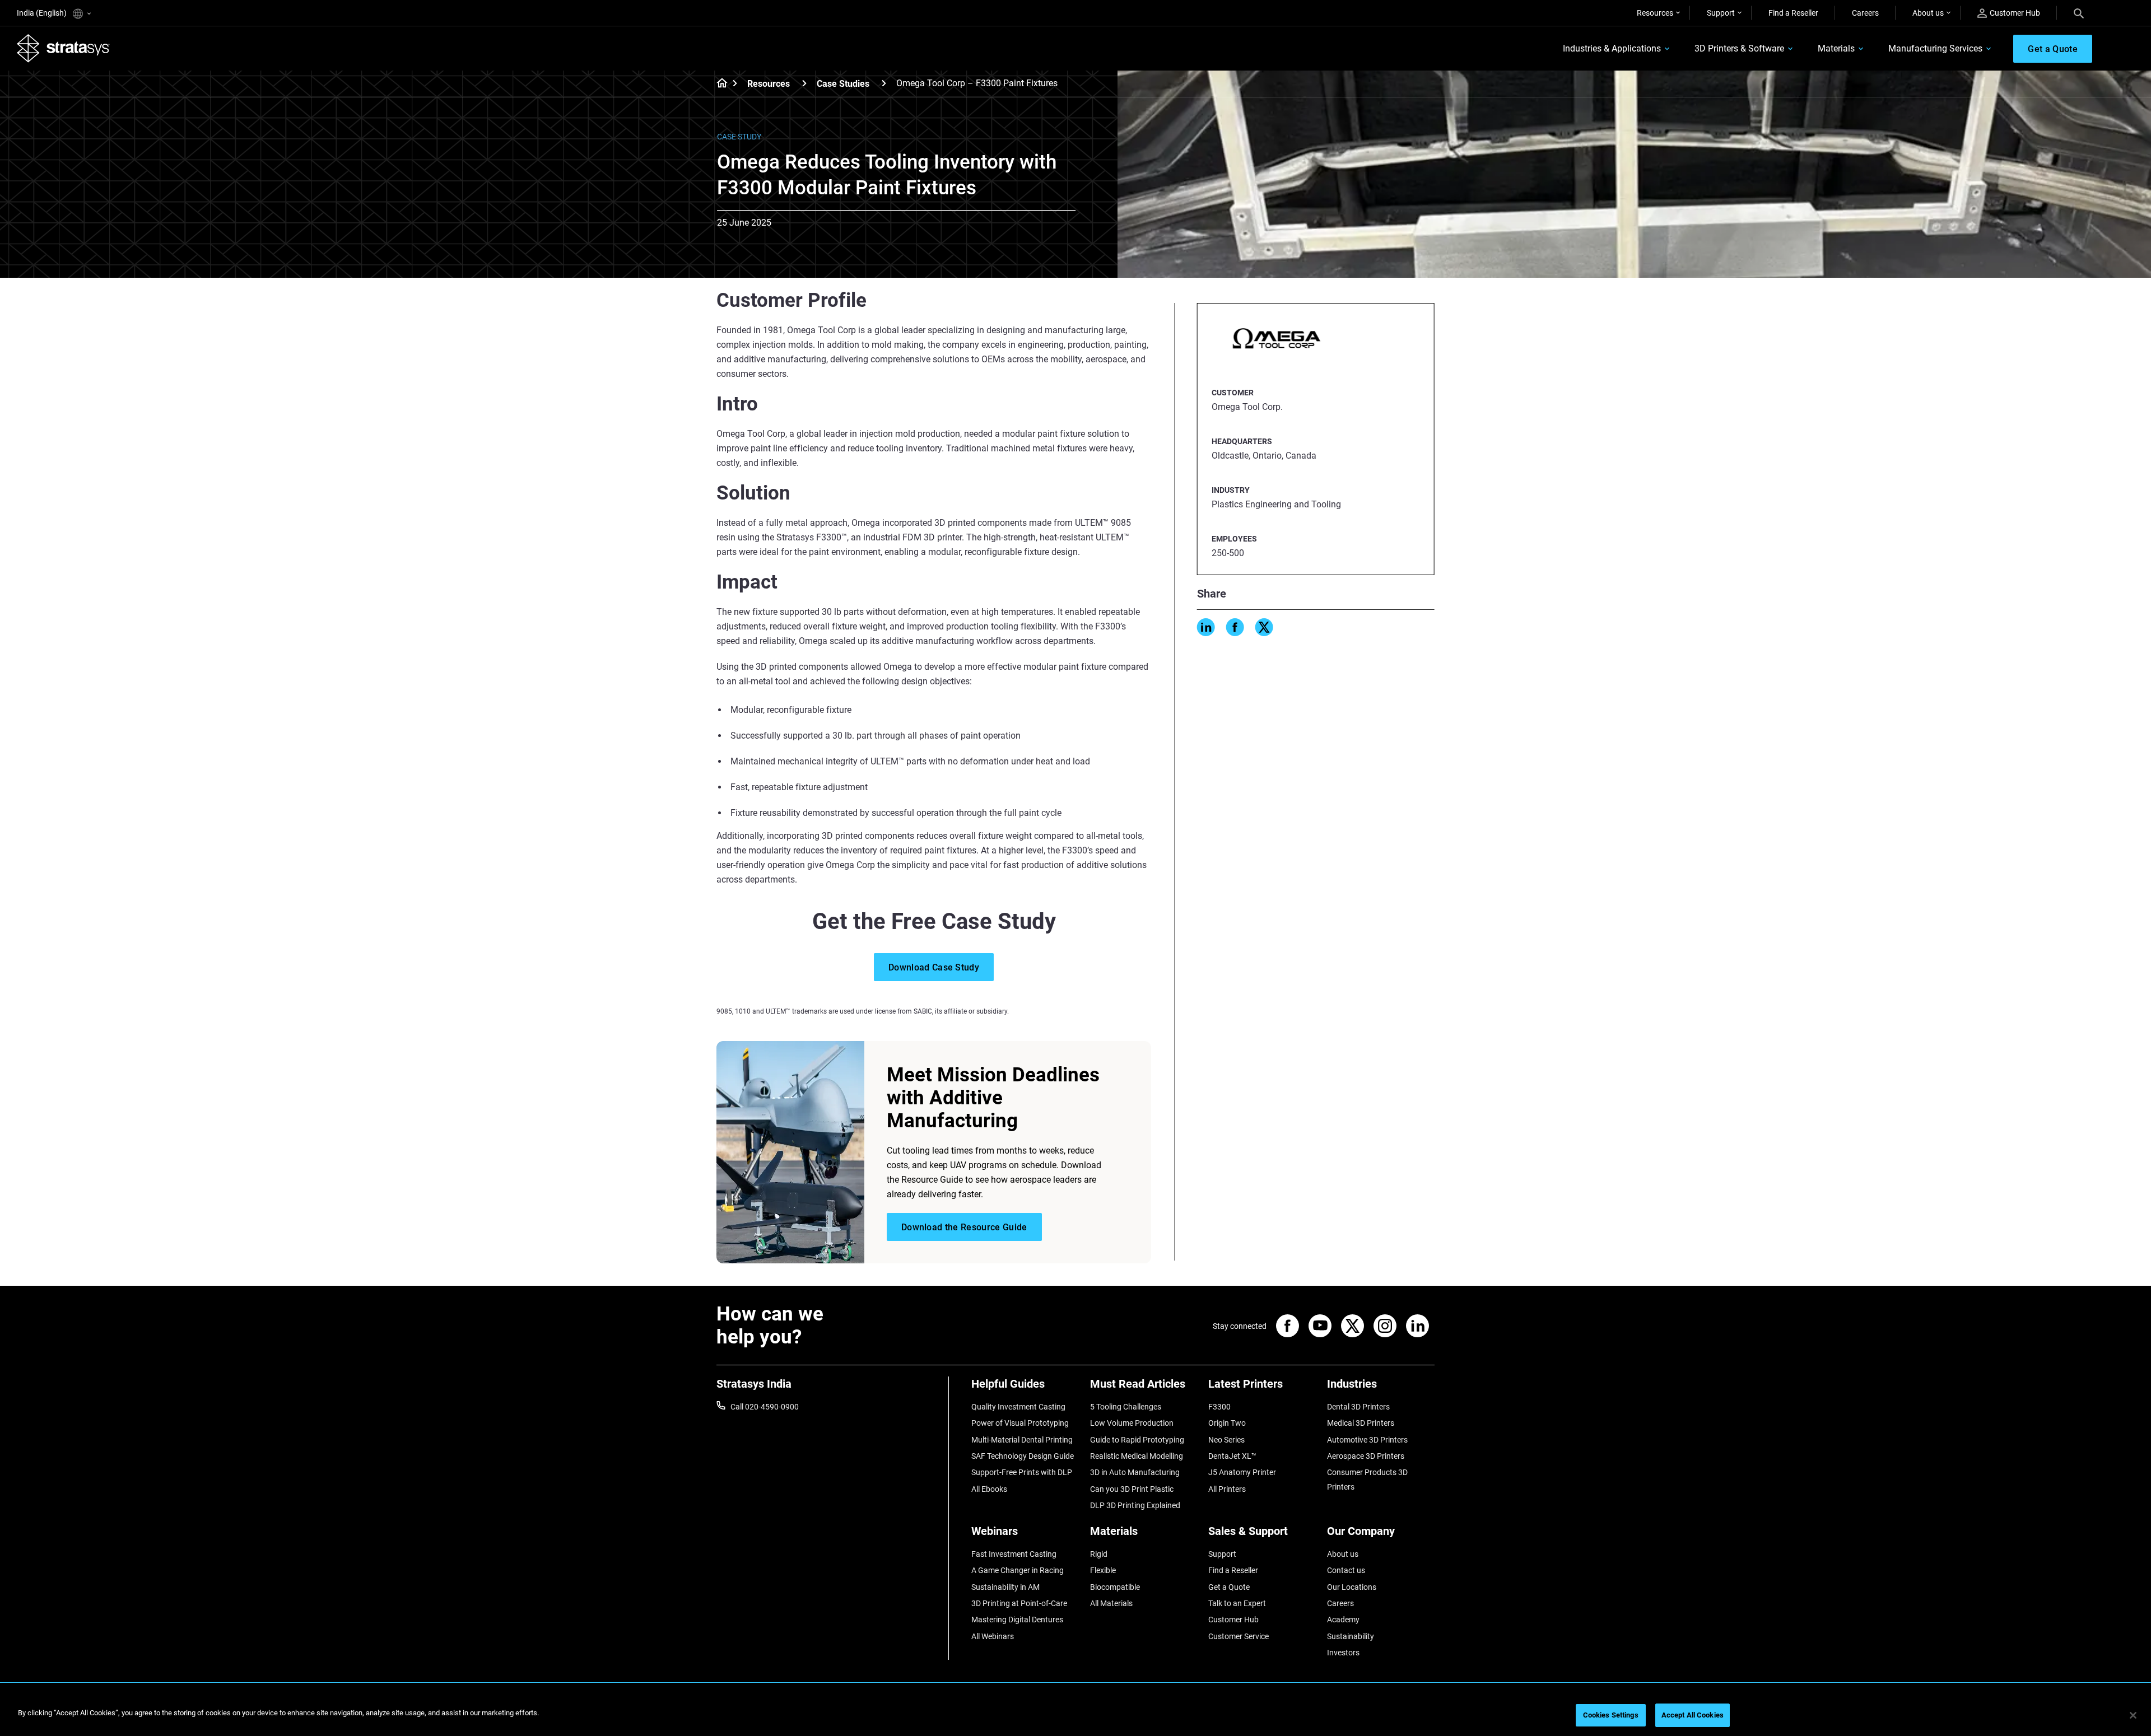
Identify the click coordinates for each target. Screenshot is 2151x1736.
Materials (1836, 48)
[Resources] (804, 83)
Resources (1655, 13)
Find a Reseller (1793, 13)
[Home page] (718, 84)
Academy (1343, 1620)
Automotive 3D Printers (1367, 1440)
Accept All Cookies (1693, 1715)
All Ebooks (989, 1489)
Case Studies (843, 84)
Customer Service (1239, 1636)
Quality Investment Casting (1018, 1407)
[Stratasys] (63, 48)
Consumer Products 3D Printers (1367, 1480)
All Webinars (993, 1636)
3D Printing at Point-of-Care (1019, 1603)
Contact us (1346, 1570)
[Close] (2133, 1715)
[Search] (2079, 13)
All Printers (1227, 1489)
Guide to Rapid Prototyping (1137, 1440)
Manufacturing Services (1935, 48)
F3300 (1219, 1407)
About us (1928, 13)
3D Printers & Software (1739, 48)
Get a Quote (1229, 1587)
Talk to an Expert (1237, 1603)
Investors (1343, 1653)
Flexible (1103, 1570)
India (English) (43, 13)
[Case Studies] (884, 83)
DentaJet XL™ (1232, 1456)
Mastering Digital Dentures (1017, 1620)
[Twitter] (1264, 627)
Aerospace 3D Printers (1366, 1456)
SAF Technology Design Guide (1023, 1456)
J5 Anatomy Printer (1242, 1472)
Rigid (1099, 1554)
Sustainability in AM (1005, 1587)
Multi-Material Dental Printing (1022, 1440)
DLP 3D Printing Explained (1135, 1505)
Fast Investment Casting (1014, 1554)
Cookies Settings (1611, 1715)
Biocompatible (1115, 1587)
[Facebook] (1235, 627)
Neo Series (1226, 1440)
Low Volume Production (1132, 1423)
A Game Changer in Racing (1018, 1570)
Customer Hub (2015, 13)
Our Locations (1352, 1587)
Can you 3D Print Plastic (1132, 1489)
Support (1721, 13)
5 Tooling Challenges (1126, 1407)
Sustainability (1351, 1636)
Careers (1865, 13)
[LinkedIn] (1206, 627)
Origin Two (1227, 1423)
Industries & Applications (1612, 48)
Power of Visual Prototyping (1020, 1423)
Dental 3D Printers (1358, 1407)
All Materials (1111, 1603)
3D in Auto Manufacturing (1135, 1472)
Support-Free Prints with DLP (1022, 1472)
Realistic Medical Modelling (1137, 1456)
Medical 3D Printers (1361, 1423)
